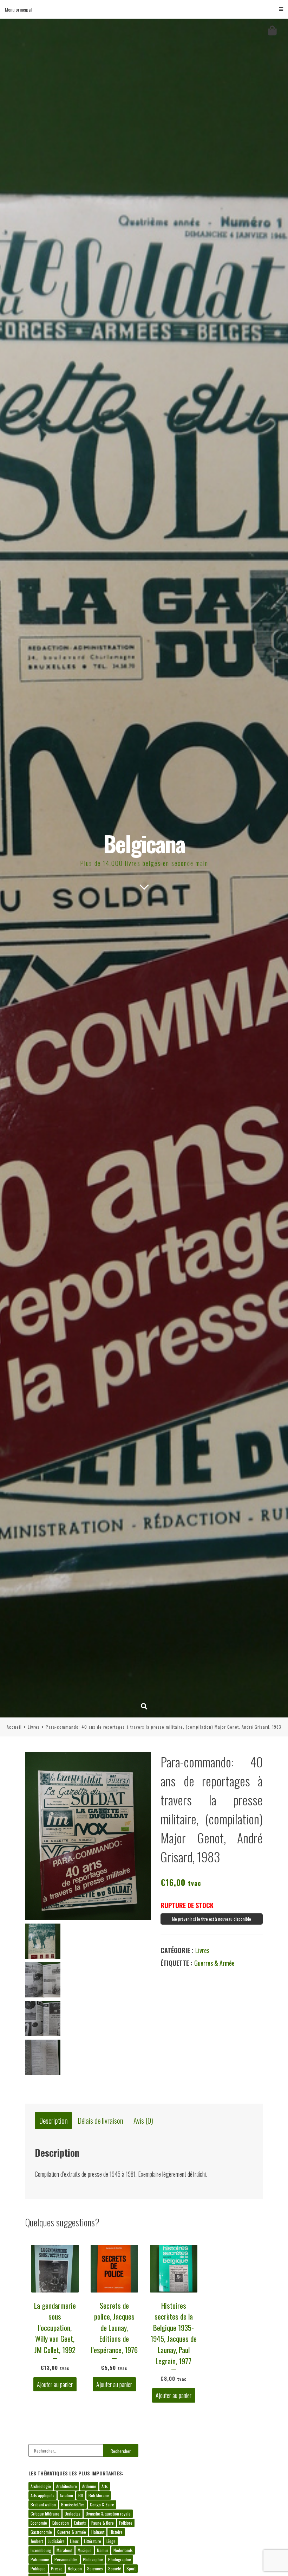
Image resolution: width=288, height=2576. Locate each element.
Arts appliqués (42, 2495)
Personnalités (66, 2559)
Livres (34, 1727)
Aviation (66, 2495)
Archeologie (41, 2486)
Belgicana (144, 843)
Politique (38, 2568)
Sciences (95, 2568)
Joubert (37, 2541)
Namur (103, 2550)
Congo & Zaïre (102, 2504)
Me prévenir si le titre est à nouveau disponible (212, 1919)
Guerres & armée (214, 1963)
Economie (39, 2523)
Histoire (116, 2532)
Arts (105, 2486)
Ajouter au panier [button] (55, 2384)
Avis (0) (143, 2120)
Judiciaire (56, 2541)
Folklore (126, 2523)
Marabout (64, 2550)
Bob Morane (99, 2495)
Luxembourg (41, 2550)
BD (81, 2495)
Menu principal (18, 9)
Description (54, 2120)
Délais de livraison (101, 2120)
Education (61, 2523)
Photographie (120, 2559)
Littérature (93, 2541)
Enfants (80, 2523)
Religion (75, 2568)
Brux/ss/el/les (73, 2504)
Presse (57, 2568)
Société (115, 2568)
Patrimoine (40, 2559)
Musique (85, 2550)
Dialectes (73, 2514)
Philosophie (93, 2559)
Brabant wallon (43, 2504)
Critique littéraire (45, 2514)
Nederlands (123, 2550)
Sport (131, 2568)
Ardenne (89, 2486)
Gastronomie (41, 2532)
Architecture (67, 2486)
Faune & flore (103, 2523)
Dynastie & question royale (108, 2514)
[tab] (53, 2121)
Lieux (74, 2541)
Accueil (14, 1727)
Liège (111, 2541)
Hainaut (98, 2532)
